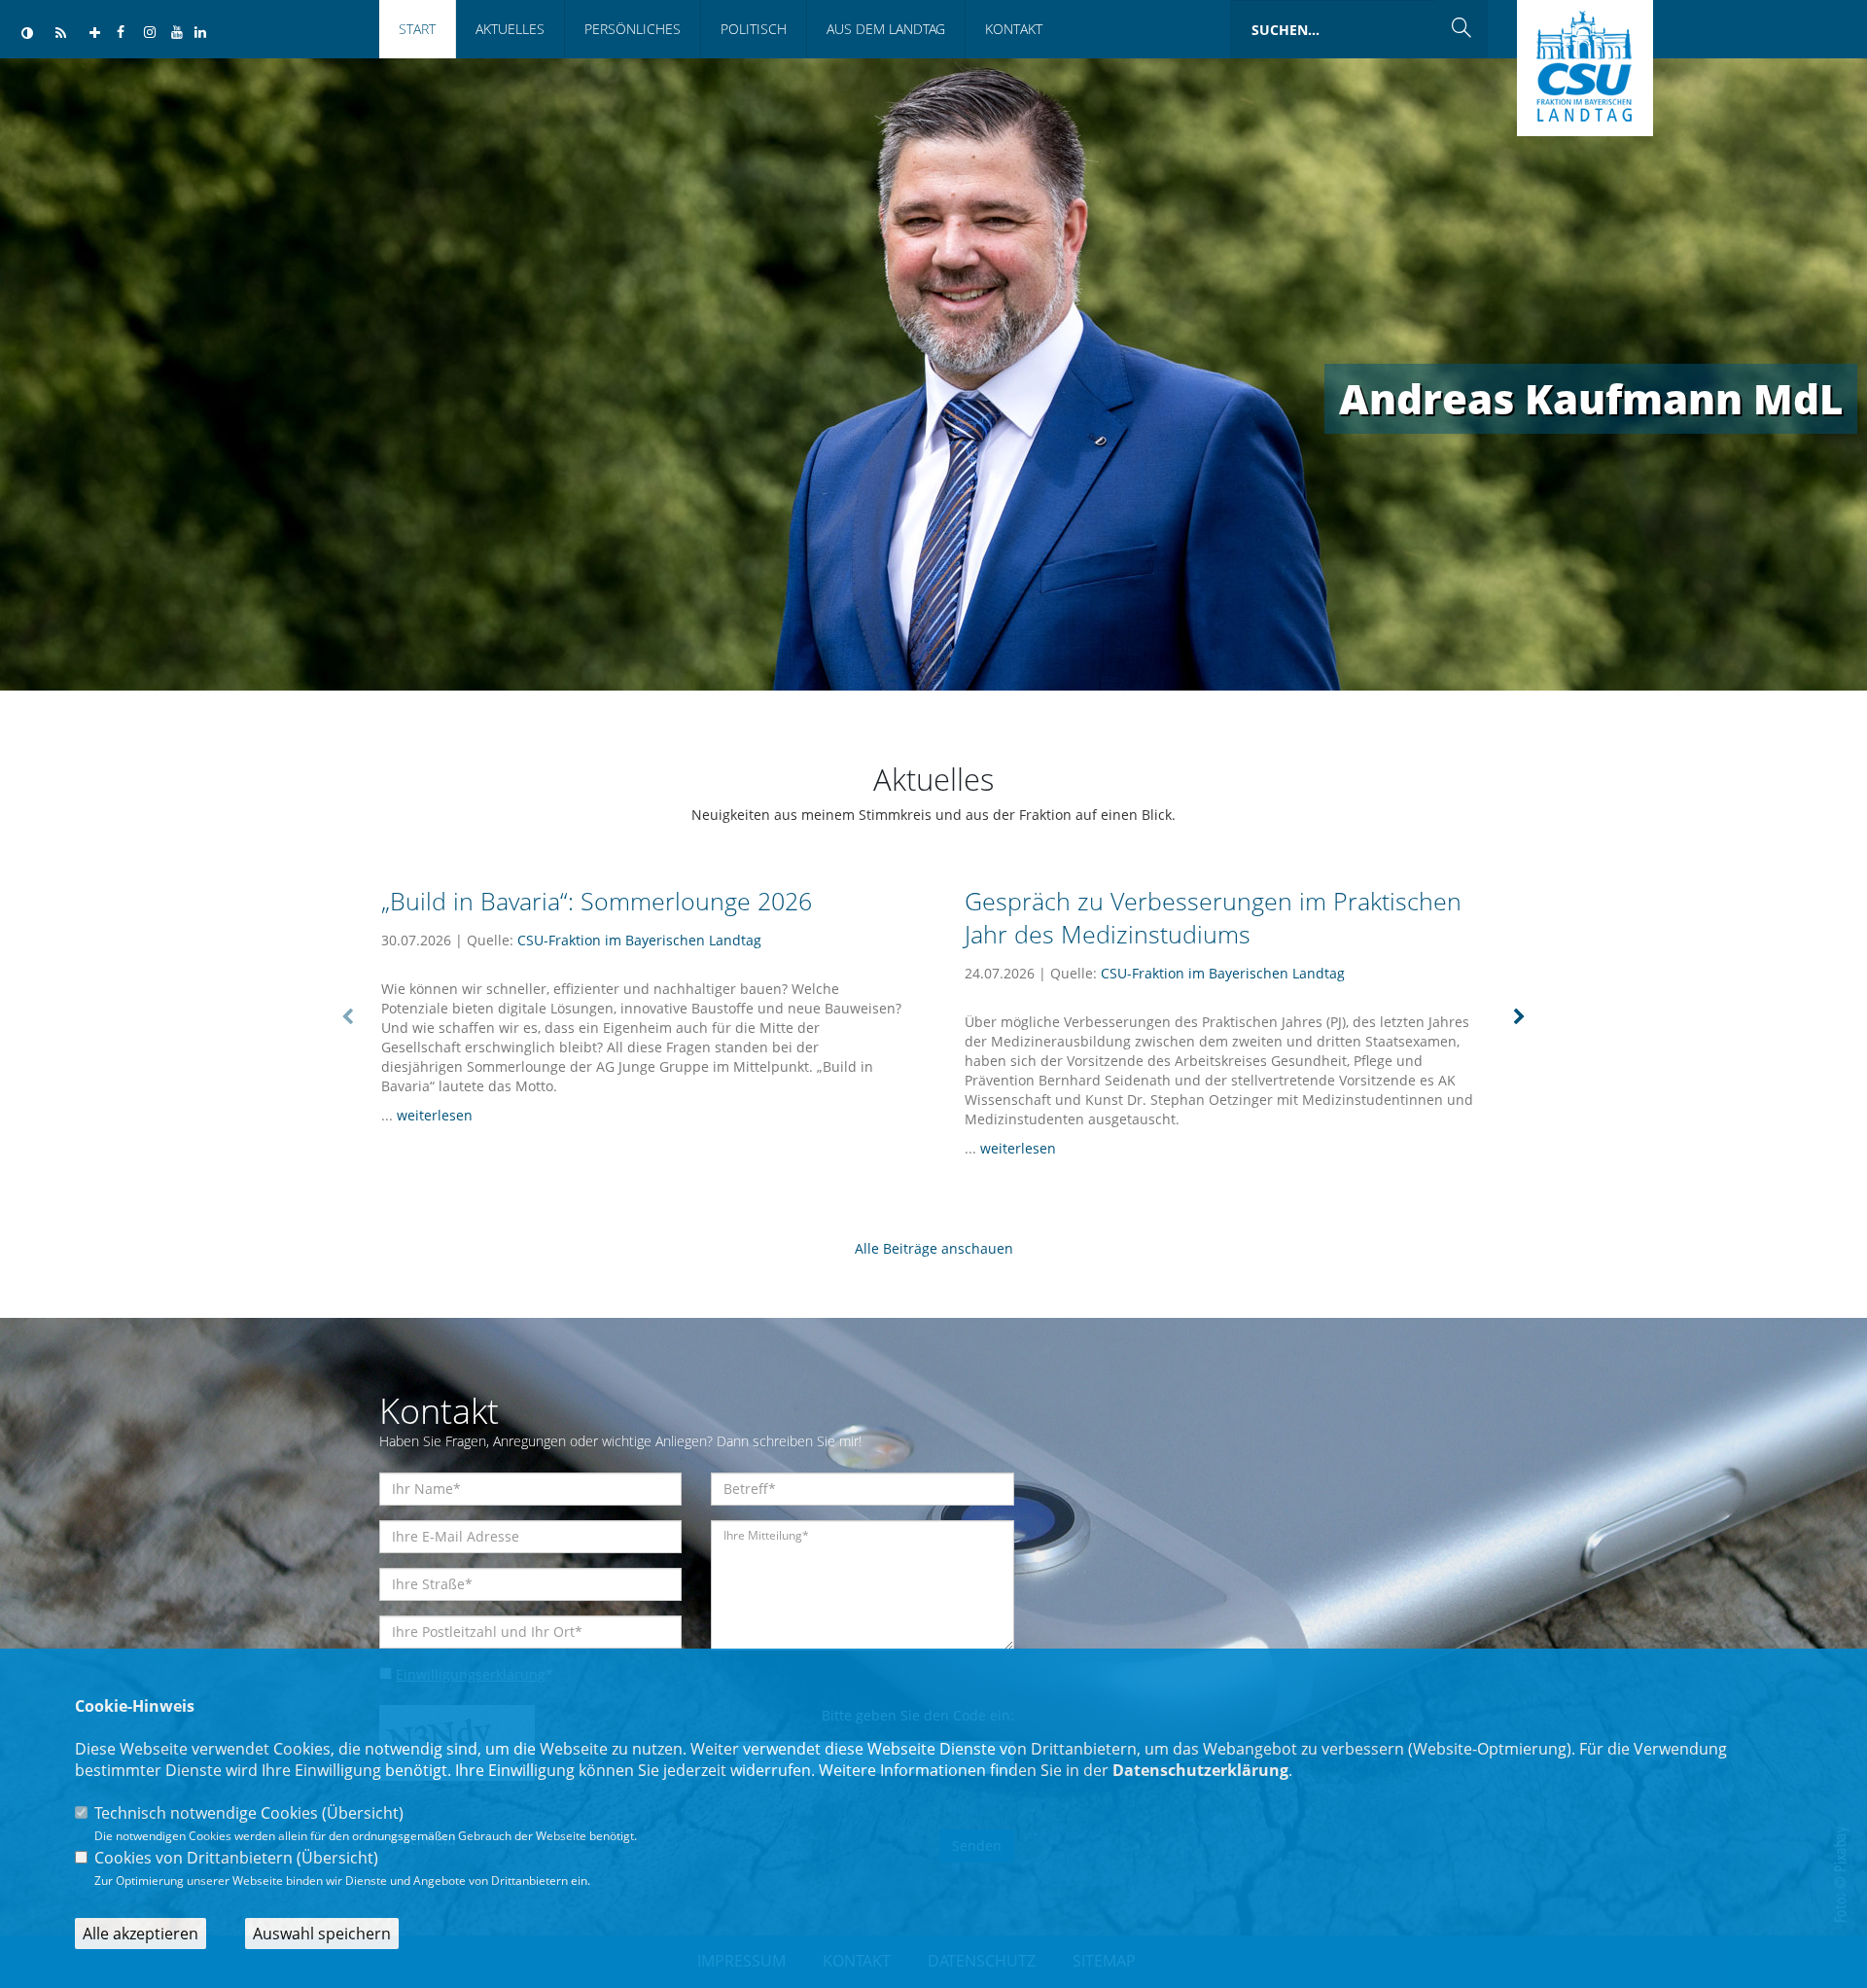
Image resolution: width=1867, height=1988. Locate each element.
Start (417, 29)
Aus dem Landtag (886, 29)
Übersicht (363, 1813)
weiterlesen (435, 1115)
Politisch (754, 29)
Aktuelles (510, 29)
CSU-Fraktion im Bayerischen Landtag (639, 940)
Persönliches (633, 29)
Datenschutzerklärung (1200, 1770)
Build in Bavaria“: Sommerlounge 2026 (597, 901)
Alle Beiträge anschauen (934, 1248)
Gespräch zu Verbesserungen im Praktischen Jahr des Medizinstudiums (1213, 918)
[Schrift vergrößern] (95, 34)
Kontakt (1014, 29)
